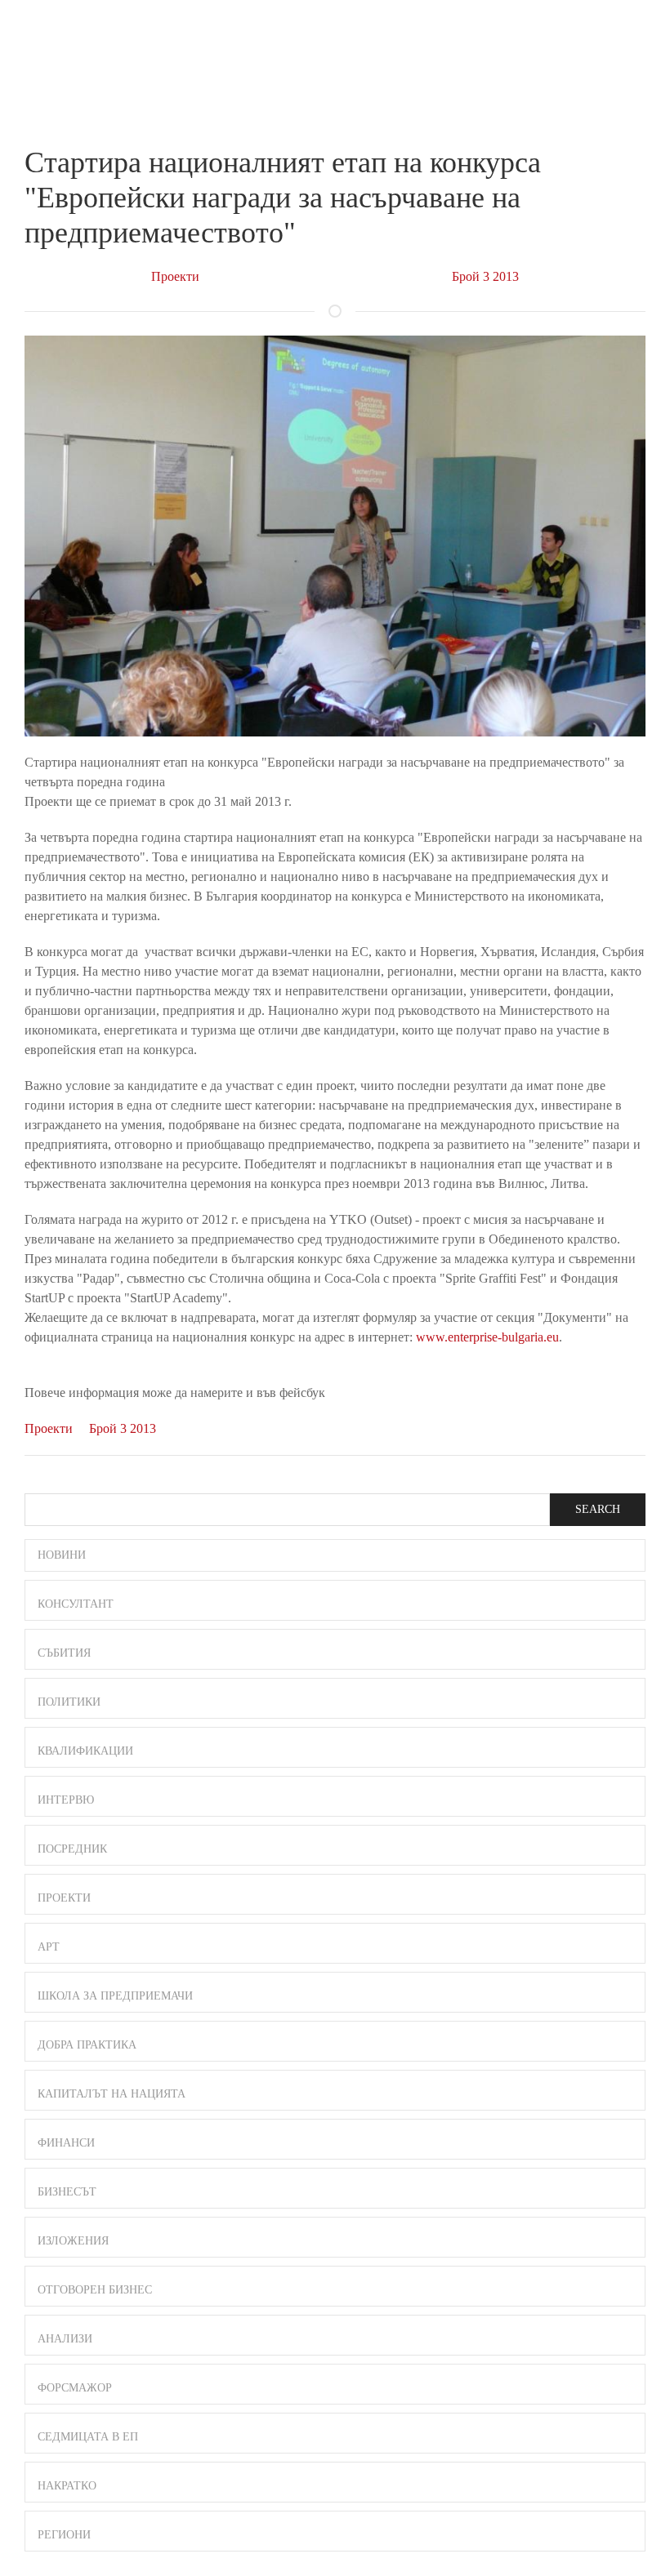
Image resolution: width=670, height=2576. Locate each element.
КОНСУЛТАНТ (76, 1604)
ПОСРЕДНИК (72, 1849)
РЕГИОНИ (64, 2535)
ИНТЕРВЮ (66, 1800)
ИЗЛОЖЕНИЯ (73, 2241)
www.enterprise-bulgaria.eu (487, 1337)
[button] (638, 31)
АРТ (49, 1947)
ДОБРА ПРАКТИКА (87, 2045)
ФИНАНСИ (66, 2143)
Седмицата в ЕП (88, 2437)
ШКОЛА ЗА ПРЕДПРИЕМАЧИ (115, 1996)
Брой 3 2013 (485, 276)
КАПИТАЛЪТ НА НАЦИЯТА (112, 2094)
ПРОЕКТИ (64, 1898)
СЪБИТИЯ (64, 1653)
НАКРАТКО (67, 2486)
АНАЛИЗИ (65, 2339)
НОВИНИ (62, 1555)
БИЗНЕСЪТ (67, 2192)
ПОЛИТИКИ (69, 1702)
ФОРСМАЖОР (75, 2388)
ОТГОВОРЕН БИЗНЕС (95, 2290)
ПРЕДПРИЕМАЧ (57, 44)
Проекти (175, 276)
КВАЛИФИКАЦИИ (85, 1751)
